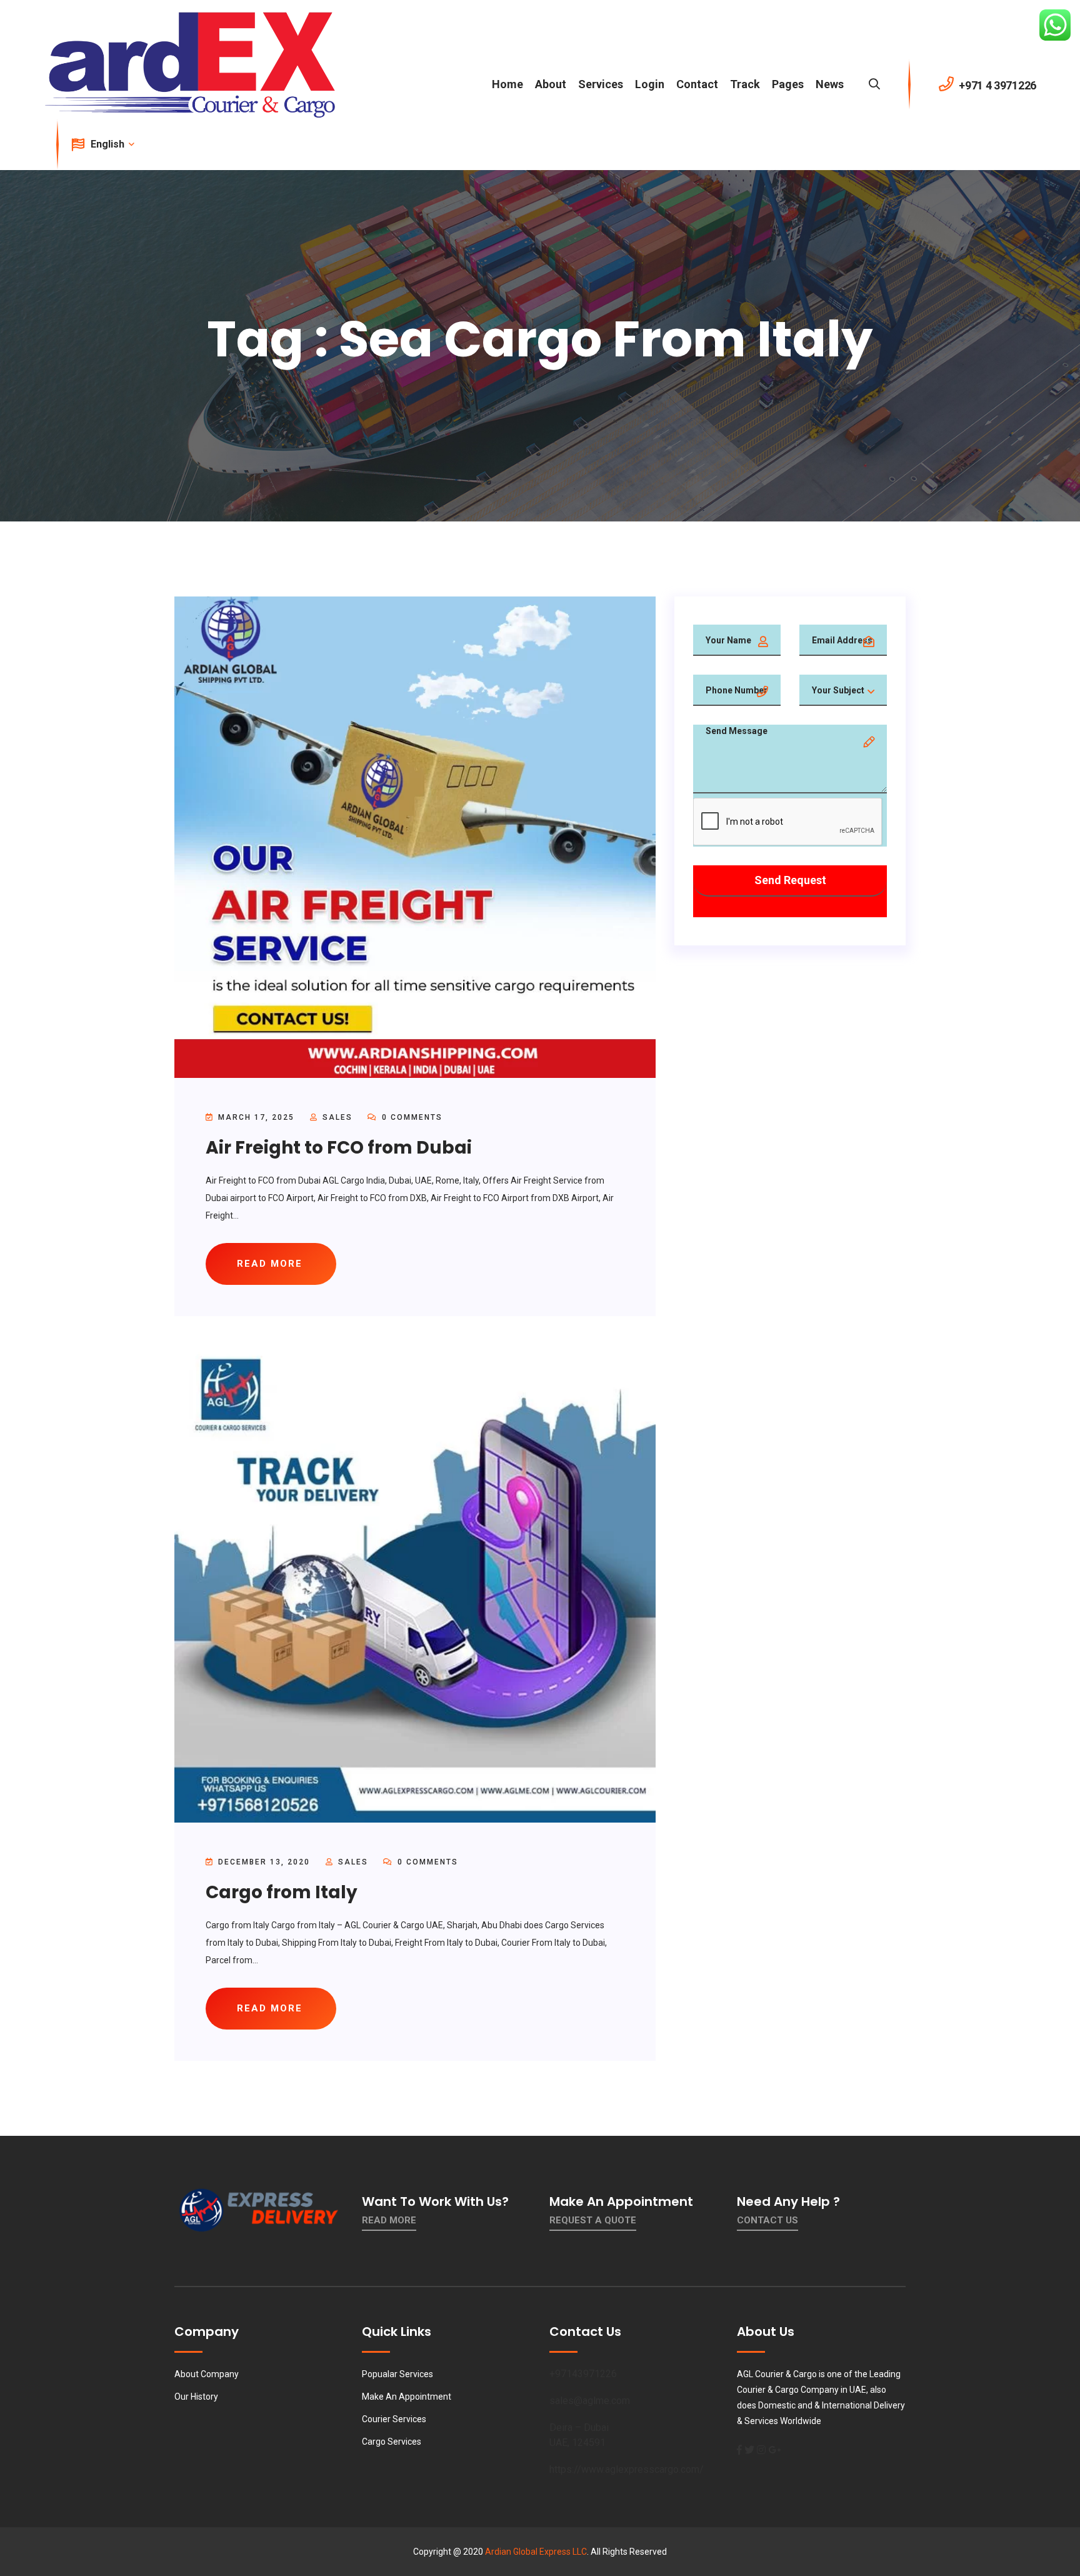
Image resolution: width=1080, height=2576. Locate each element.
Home (507, 84)
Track (745, 84)
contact (697, 84)
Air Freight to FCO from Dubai (339, 1148)
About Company (207, 2374)
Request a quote (593, 2220)
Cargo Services (392, 2442)
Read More (389, 2220)
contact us (767, 2220)
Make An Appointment (407, 2397)
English (109, 144)
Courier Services (394, 2419)
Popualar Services (397, 2374)
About (551, 84)
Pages (788, 84)
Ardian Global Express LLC (536, 2552)
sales (337, 1117)
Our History (196, 2397)
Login (650, 84)
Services (601, 84)
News (830, 84)
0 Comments (411, 1117)
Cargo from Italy (282, 1892)
